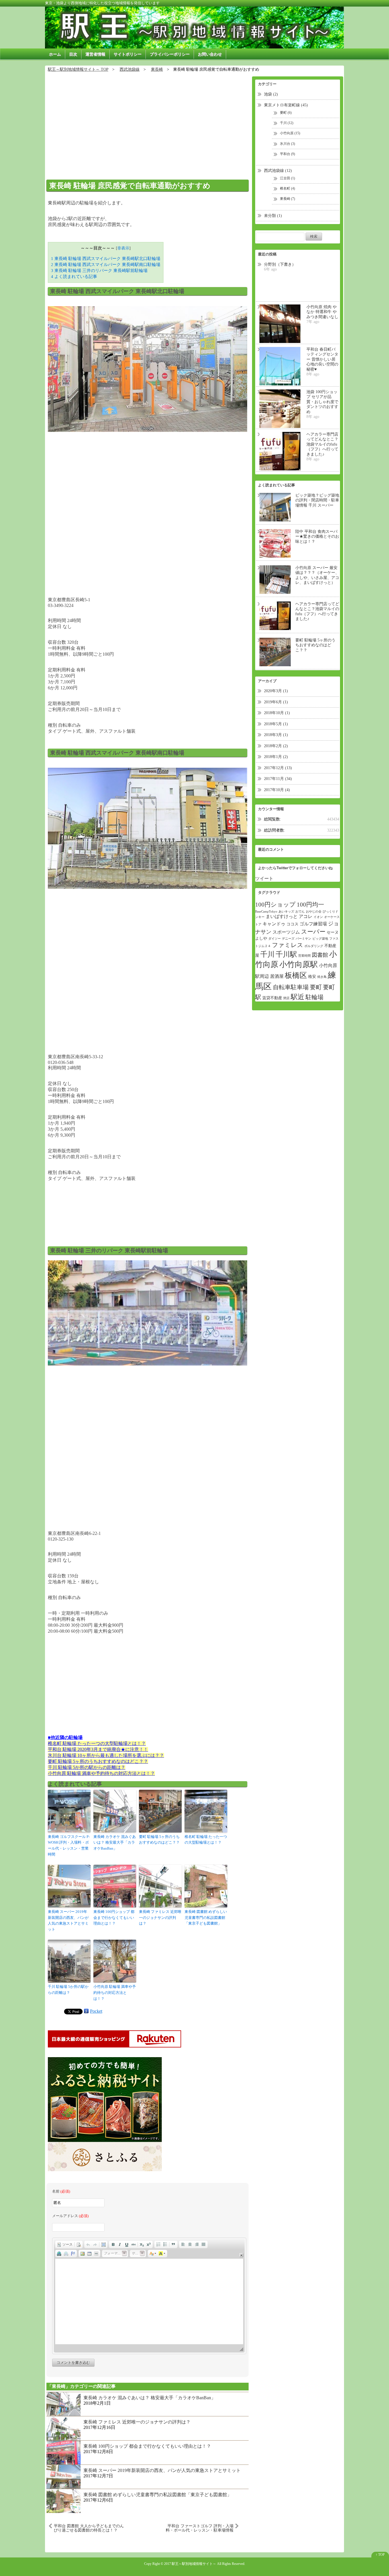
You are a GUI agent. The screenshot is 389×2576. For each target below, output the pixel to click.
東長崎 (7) (287, 199)
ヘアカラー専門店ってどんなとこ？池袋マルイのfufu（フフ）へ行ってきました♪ (322, 444)
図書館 (320, 955)
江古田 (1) (287, 178)
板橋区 (296, 975)
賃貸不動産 (272, 998)
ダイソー (275, 939)
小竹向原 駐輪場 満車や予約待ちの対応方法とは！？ (101, 1773)
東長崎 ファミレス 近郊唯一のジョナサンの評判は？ (160, 1918)
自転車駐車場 (291, 987)
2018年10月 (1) (277, 713)
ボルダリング (314, 946)
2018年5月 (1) (276, 724)
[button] (65, 2244)
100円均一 (310, 905)
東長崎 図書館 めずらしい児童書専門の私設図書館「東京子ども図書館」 (206, 1918)
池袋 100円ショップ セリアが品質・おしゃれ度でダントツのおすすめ (322, 402)
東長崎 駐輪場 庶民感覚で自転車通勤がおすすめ (130, 186)
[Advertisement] (148, 123)
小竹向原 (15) (290, 133)
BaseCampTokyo (266, 912)
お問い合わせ (210, 54)
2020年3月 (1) (276, 691)
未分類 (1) (273, 216)
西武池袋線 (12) (278, 171)
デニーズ (288, 939)
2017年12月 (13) (278, 768)
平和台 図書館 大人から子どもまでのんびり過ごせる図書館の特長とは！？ (89, 2528)
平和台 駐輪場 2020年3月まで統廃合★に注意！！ (98, 1749)
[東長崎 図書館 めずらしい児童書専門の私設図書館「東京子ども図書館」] (64, 2500)
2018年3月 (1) (276, 735)
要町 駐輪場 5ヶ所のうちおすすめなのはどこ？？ (98, 1761)
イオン (318, 917)
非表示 (123, 248)
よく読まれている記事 (74, 276)
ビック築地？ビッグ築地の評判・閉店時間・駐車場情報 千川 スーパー (317, 500)
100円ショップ (275, 905)
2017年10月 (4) (277, 790)
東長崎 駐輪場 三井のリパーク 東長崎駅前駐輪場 (99, 270)
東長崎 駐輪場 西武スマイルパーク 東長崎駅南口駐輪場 (106, 264)
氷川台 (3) (287, 144)
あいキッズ (286, 912)
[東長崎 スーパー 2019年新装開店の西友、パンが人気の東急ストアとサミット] (64, 2476)
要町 (316, 987)
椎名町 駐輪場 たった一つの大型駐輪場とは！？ (97, 1743)
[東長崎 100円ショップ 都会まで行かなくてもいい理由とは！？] (64, 2452)
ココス (292, 924)
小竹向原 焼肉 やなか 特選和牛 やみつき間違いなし (322, 312)
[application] (149, 2296)
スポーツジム (286, 932)
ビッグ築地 (320, 939)
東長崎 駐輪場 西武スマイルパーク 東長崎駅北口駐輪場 (106, 258)
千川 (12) (287, 123)
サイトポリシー (128, 54)
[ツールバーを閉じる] (241, 2255)
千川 (267, 954)
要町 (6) (286, 113)
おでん (300, 912)
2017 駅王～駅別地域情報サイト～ (190, 2564)
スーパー (313, 932)
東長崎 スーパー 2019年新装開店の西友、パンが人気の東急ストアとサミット (68, 1920)
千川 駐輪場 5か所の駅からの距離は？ (87, 1767)
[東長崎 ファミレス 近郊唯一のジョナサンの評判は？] (64, 2428)
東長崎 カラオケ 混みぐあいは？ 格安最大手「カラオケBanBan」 (115, 1843)
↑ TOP (380, 2555)
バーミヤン (303, 939)
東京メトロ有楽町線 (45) (286, 105)
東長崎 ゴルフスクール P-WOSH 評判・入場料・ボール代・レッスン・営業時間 (69, 1845)
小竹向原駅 (299, 964)
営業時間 (304, 956)
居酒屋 (277, 976)
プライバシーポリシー (170, 54)
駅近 (298, 997)
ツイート (264, 878)
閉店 (286, 998)
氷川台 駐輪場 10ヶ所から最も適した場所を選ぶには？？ (106, 1755)
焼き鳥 (322, 977)
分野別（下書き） (280, 264)
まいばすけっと (282, 916)
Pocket (96, 2011)
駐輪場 (315, 997)
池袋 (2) (271, 94)
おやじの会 (314, 912)
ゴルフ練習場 (313, 924)
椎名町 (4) (287, 188)
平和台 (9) (287, 154)
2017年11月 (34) (278, 779)
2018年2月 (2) (276, 746)
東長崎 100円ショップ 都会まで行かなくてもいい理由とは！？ (114, 1918)
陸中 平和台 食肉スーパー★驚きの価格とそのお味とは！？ (317, 537)
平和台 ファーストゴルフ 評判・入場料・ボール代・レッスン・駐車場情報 (200, 2528)
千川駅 (286, 954)
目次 (73, 54)
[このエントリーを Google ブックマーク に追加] (86, 2011)
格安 (312, 977)
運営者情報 (95, 54)
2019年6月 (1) (276, 702)
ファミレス (288, 945)
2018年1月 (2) (276, 757)
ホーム (55, 54)
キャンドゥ (274, 924)
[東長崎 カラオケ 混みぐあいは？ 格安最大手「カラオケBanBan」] (64, 2403)
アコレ (306, 916)
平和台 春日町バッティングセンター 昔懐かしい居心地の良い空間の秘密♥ (322, 359)
